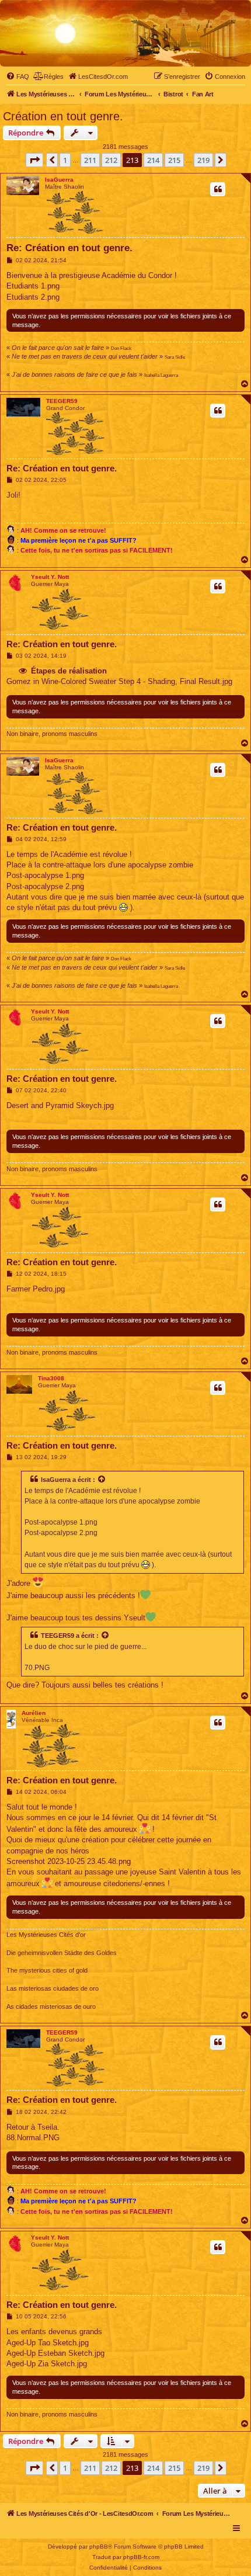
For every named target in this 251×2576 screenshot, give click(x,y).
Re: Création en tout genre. (69, 248)
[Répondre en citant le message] (218, 189)
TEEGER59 (62, 401)
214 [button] (153, 160)
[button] (34, 160)
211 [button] (90, 160)
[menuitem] (18, 77)
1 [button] (65, 160)
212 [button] (111, 160)
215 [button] (174, 160)
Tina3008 (51, 1378)
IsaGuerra (59, 180)
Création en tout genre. (63, 116)
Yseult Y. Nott (50, 577)
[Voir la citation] (102, 1480)
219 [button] (203, 160)
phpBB (99, 2547)
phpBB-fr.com (141, 2557)
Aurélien (34, 1713)
